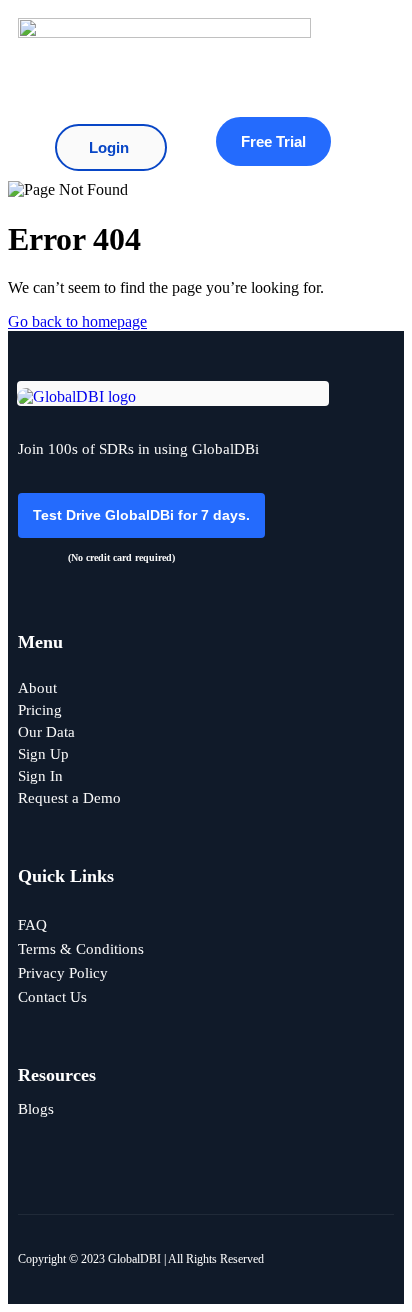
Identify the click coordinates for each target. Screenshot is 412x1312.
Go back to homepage (77, 321)
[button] (343, 57)
